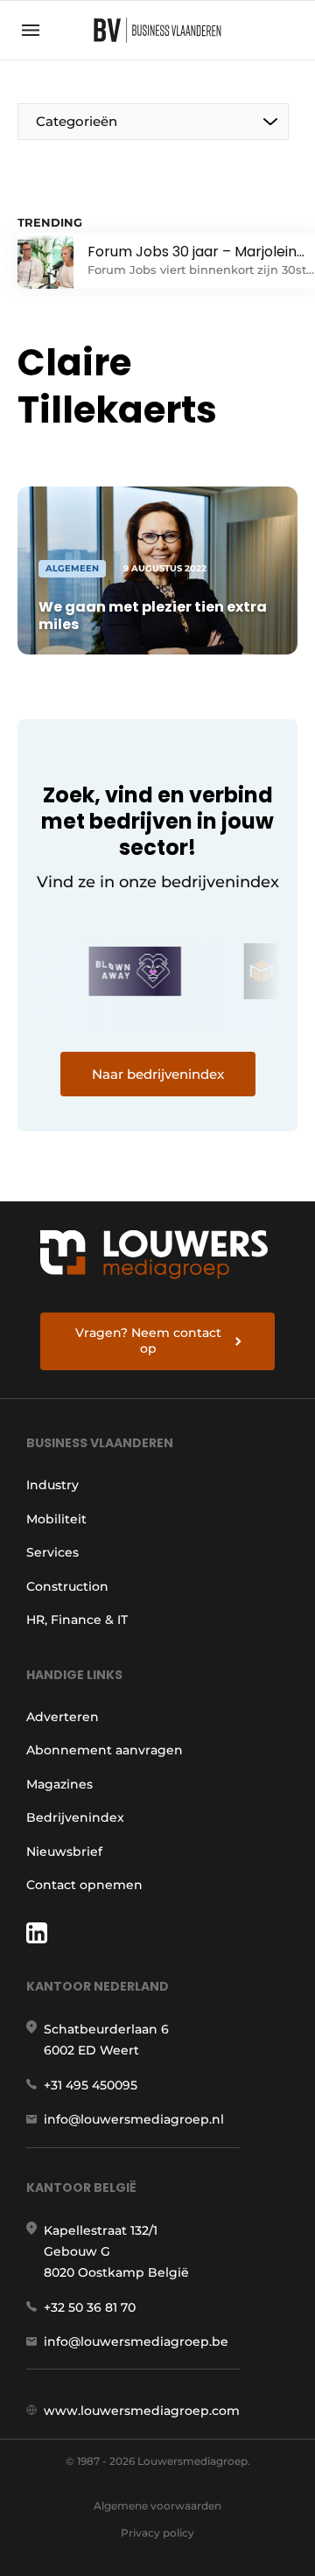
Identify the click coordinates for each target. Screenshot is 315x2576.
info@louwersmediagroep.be (136, 2341)
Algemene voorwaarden (157, 2506)
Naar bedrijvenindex (158, 1074)
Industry (52, 1485)
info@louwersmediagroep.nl (134, 2119)
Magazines (59, 1784)
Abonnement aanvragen (105, 1750)
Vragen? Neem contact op (148, 1340)
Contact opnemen (84, 1885)
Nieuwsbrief (64, 1851)
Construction (67, 1586)
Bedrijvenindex (75, 1817)
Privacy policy (157, 2533)
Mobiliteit (56, 1519)
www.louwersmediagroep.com (142, 2411)
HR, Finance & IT (77, 1620)
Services (52, 1552)
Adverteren (63, 1717)
